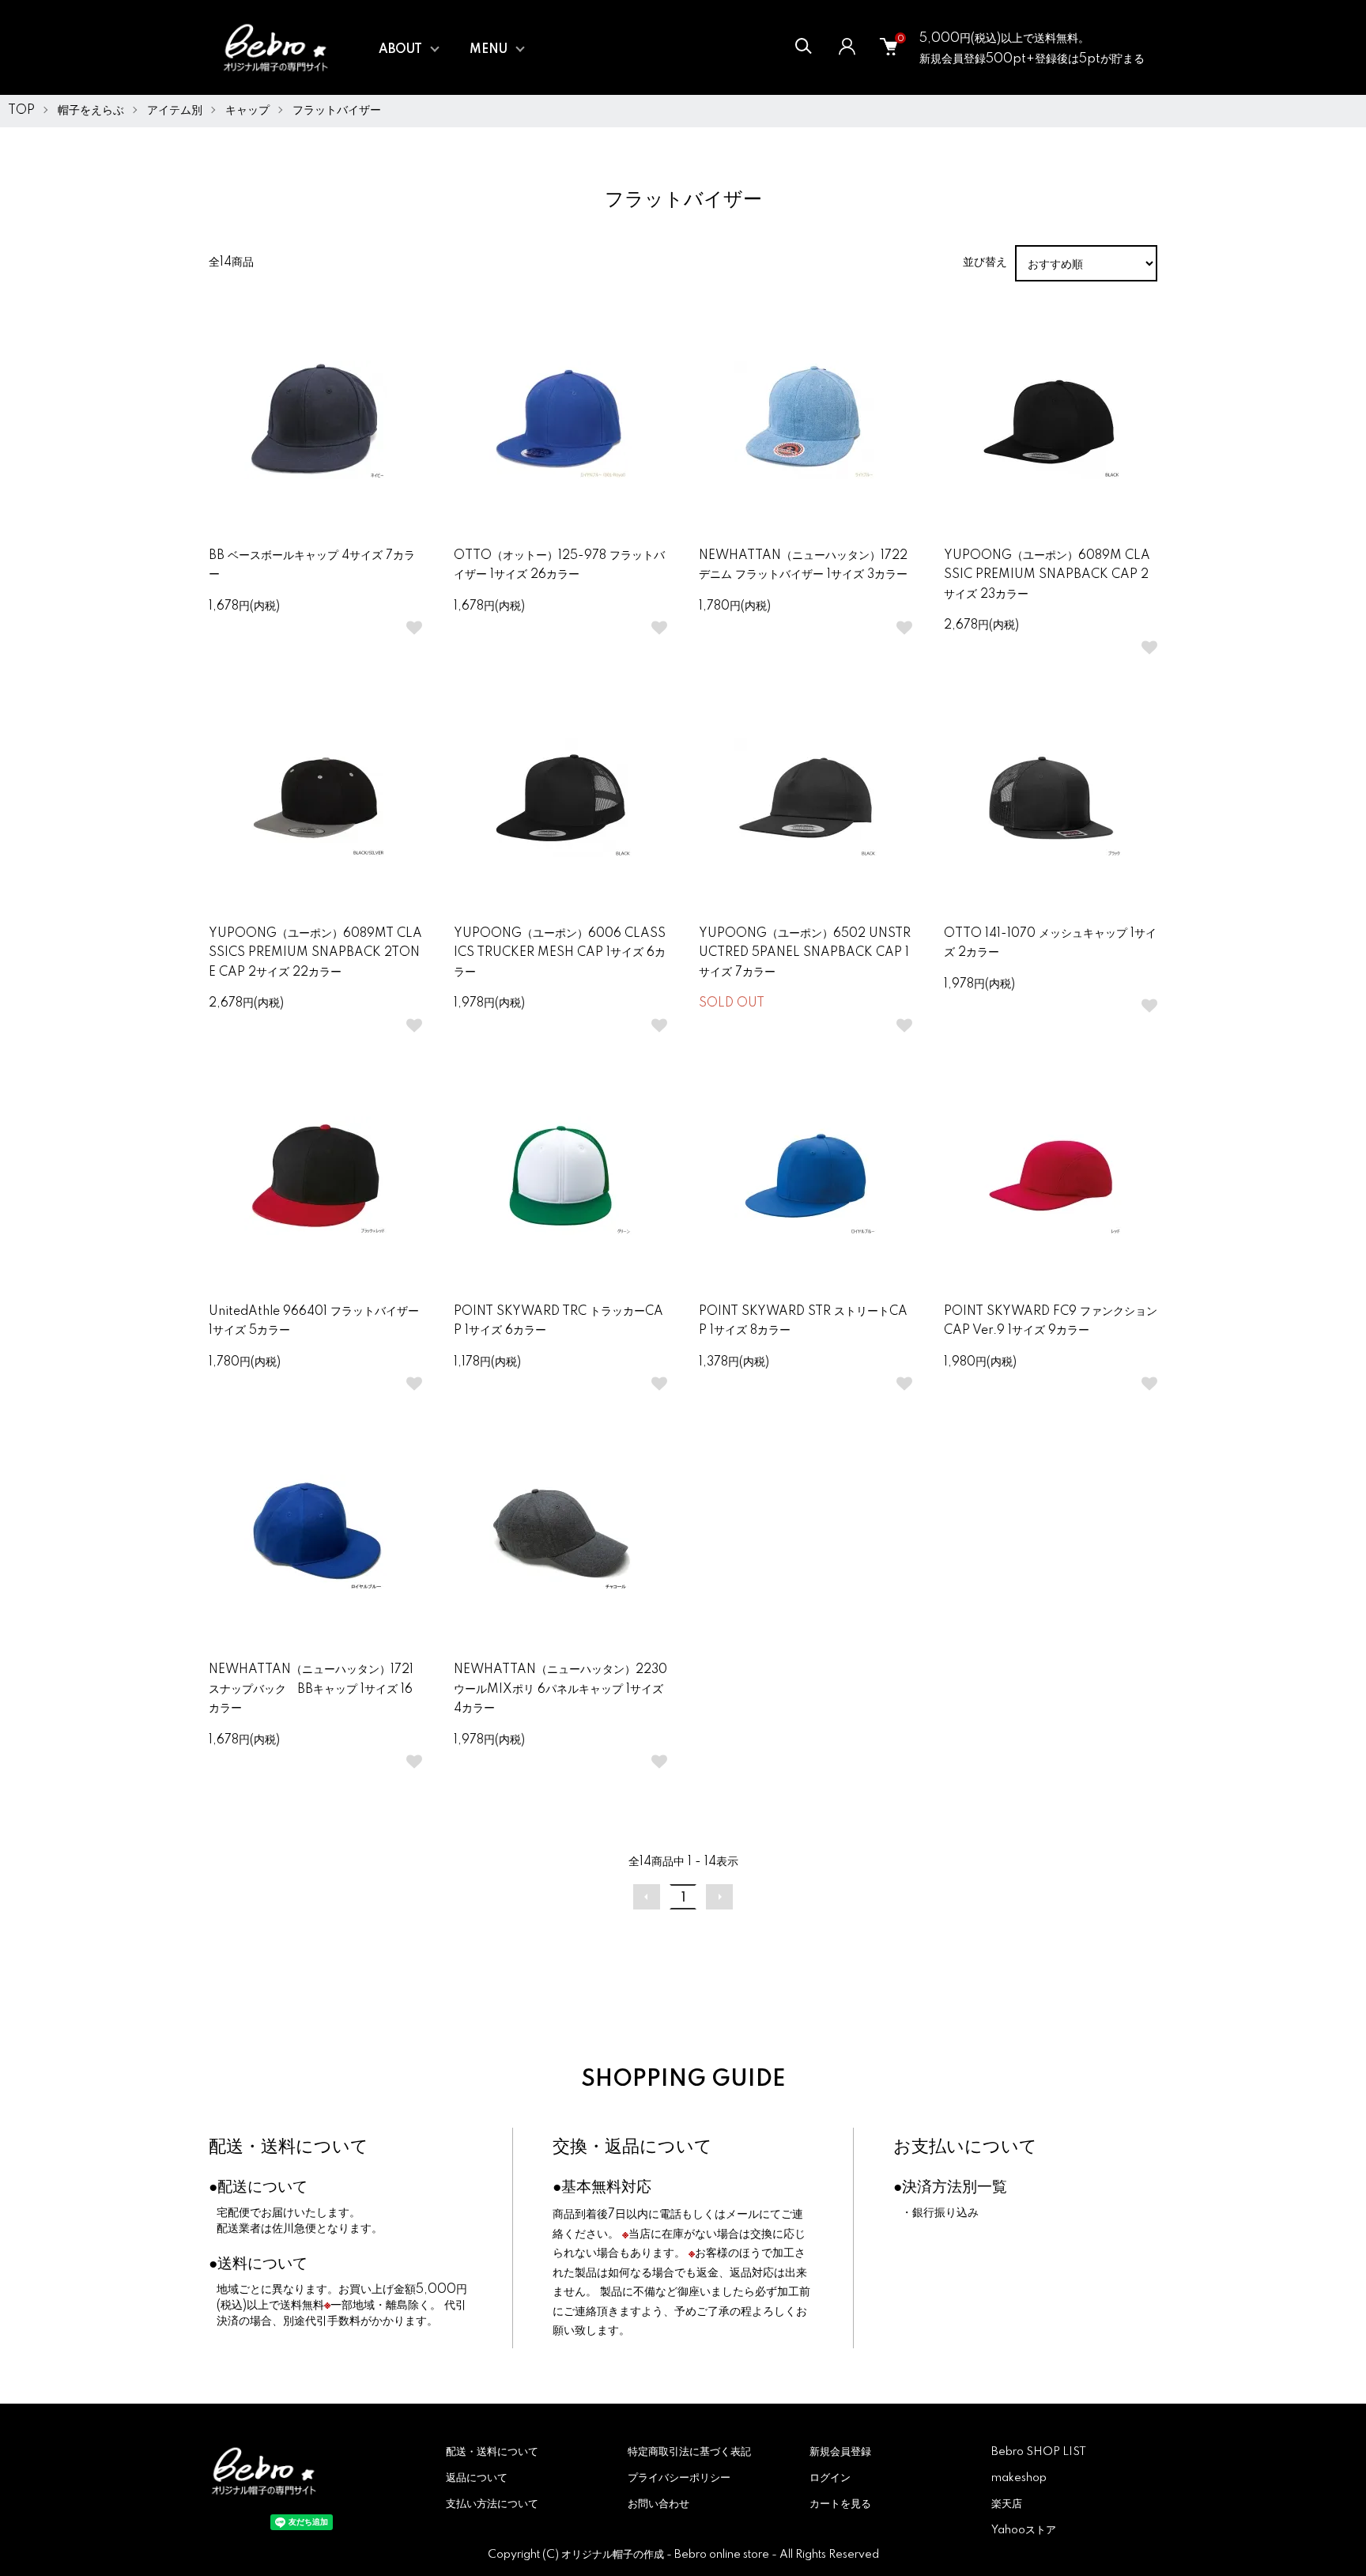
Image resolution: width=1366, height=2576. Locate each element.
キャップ (247, 111)
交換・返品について (632, 2147)
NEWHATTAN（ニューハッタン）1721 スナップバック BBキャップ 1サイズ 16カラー (311, 1689)
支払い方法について (492, 2504)
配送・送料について (289, 2147)
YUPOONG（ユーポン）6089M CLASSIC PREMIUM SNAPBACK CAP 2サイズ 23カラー (1047, 575)
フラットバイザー (337, 111)
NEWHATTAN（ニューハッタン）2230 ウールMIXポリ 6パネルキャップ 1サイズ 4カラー (560, 1689)
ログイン (830, 2478)
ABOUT (400, 50)
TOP (21, 111)
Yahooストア (1024, 2530)
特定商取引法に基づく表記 (689, 2452)
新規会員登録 (840, 2452)
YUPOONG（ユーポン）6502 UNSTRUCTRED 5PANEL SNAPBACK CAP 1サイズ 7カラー (805, 953)
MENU (489, 50)
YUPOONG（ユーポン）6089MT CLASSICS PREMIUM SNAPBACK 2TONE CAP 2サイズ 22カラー (315, 953)
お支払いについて (965, 2147)
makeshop (1019, 2478)
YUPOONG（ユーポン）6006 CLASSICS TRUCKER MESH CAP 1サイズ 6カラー (560, 953)
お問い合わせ (658, 2504)
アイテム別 (175, 111)
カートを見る (840, 2504)
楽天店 (1007, 2504)
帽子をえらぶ (91, 111)
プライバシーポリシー (679, 2478)
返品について (477, 2478)
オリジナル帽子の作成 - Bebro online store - (670, 2555)
